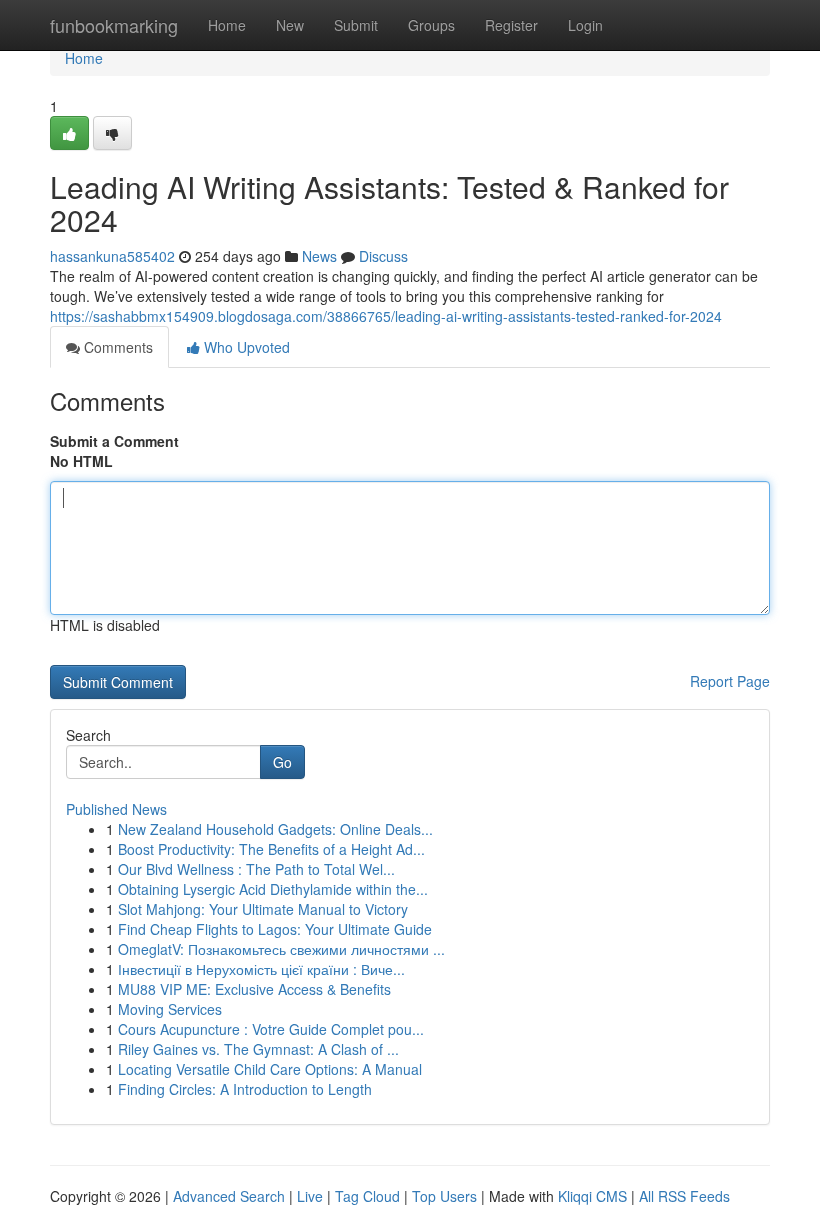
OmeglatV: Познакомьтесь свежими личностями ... (281, 949)
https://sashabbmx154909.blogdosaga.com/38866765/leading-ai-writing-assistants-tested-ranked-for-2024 (386, 316)
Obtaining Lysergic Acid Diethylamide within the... (273, 889)
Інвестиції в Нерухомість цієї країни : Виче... (261, 969)
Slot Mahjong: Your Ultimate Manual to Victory (263, 909)
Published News (116, 809)
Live (310, 1196)
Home (227, 25)
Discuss (383, 256)
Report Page (730, 681)
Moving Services (170, 1009)
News (319, 256)
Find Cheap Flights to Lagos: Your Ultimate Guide (275, 929)
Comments (116, 347)
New (290, 25)
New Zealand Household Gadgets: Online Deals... (275, 829)
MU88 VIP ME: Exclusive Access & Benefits (254, 989)
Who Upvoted (245, 347)
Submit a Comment (114, 441)
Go (282, 762)
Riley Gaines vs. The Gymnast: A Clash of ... (258, 1049)
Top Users (444, 1196)
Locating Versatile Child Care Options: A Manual (270, 1069)
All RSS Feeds (684, 1196)
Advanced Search (229, 1196)
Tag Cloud (367, 1196)
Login (585, 25)
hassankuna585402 (112, 256)
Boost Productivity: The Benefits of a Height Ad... (271, 849)
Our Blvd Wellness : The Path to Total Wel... (256, 869)
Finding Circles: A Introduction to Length (245, 1089)
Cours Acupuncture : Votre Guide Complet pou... (271, 1029)
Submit (356, 25)
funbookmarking (114, 25)
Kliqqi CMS (592, 1196)
